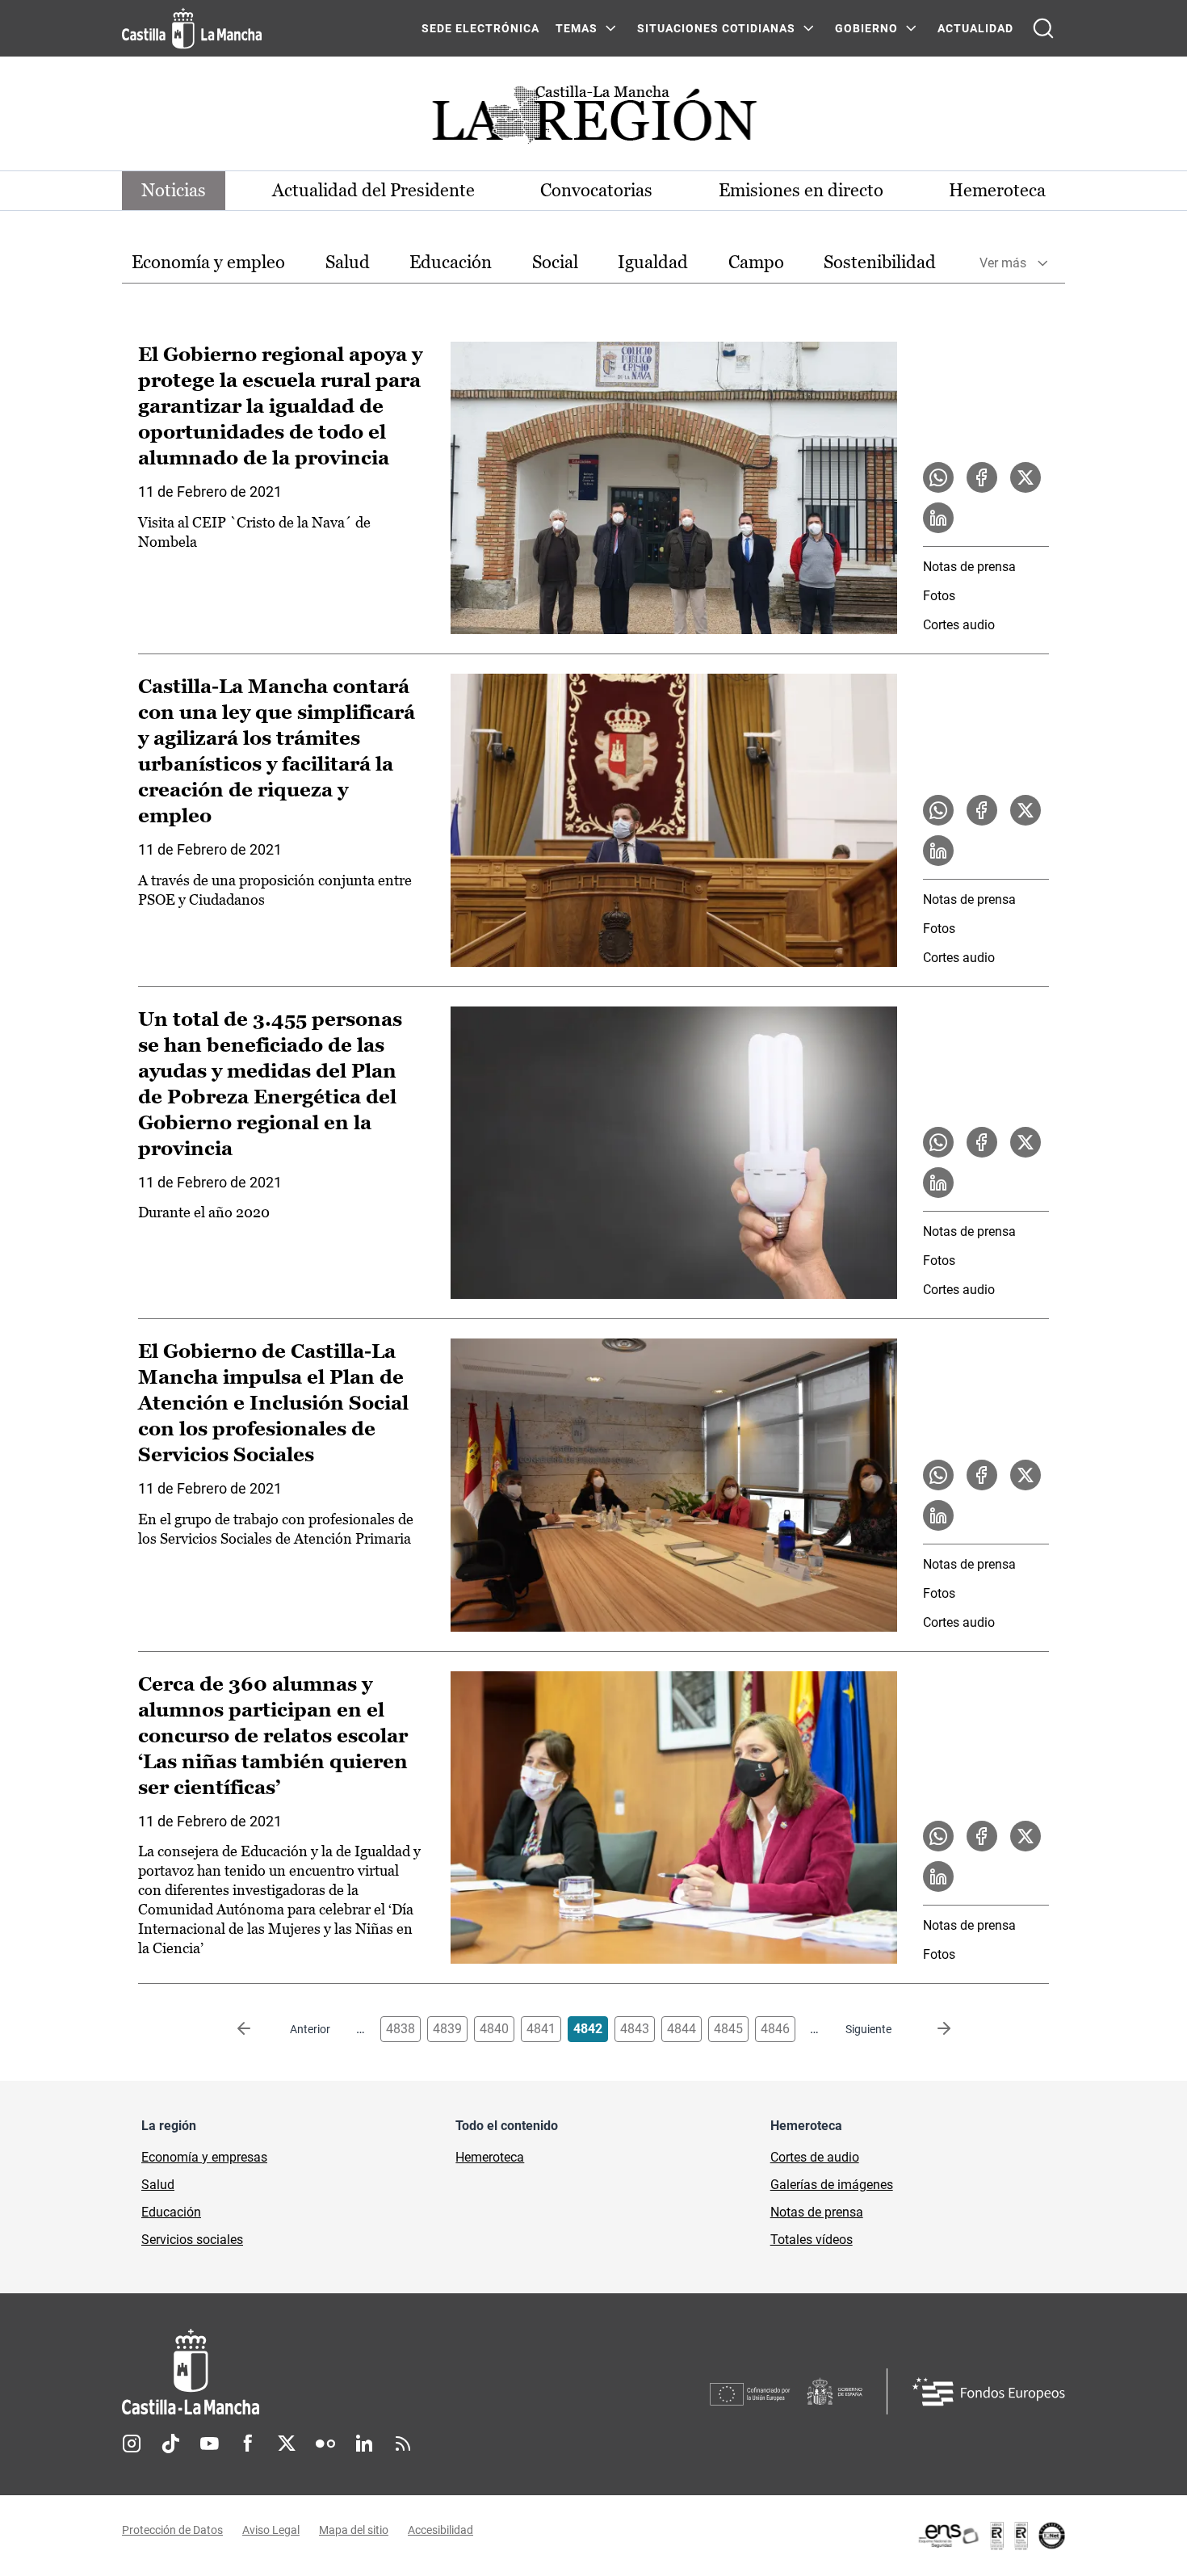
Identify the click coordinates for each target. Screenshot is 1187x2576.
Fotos (939, 596)
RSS (403, 2444)
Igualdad (653, 262)
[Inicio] (341, 2372)
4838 (401, 2029)
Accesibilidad (440, 2530)
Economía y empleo (208, 262)
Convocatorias (596, 190)
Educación (451, 262)
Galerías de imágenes (832, 2185)
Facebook (248, 2444)
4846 (775, 2029)
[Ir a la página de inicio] (192, 28)
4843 (635, 2029)
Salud (348, 262)
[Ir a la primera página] (257, 2029)
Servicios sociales (192, 2240)
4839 (447, 2029)
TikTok (170, 2444)
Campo (756, 262)
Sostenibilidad (880, 262)
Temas (577, 28)
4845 (728, 2029)
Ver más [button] (1003, 263)
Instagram (132, 2444)
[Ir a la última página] (931, 2029)
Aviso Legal (271, 2530)
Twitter (287, 2444)
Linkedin (364, 2444)
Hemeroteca (997, 190)
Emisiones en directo (801, 190)
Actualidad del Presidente (373, 190)
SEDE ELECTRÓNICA (480, 28)
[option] (208, 263)
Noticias (174, 190)
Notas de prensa (969, 567)
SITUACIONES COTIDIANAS (716, 28)
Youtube (209, 2444)
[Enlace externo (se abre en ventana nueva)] (991, 2536)
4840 (494, 2029)
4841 (541, 2029)
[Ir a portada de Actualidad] (593, 119)
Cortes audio (959, 625)
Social (555, 262)
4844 (682, 2029)
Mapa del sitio (354, 2530)
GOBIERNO (866, 28)
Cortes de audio (815, 2157)
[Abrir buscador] (1043, 28)
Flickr (325, 2444)
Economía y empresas (204, 2157)
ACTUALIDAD (975, 28)
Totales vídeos (812, 2240)
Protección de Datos (172, 2530)
